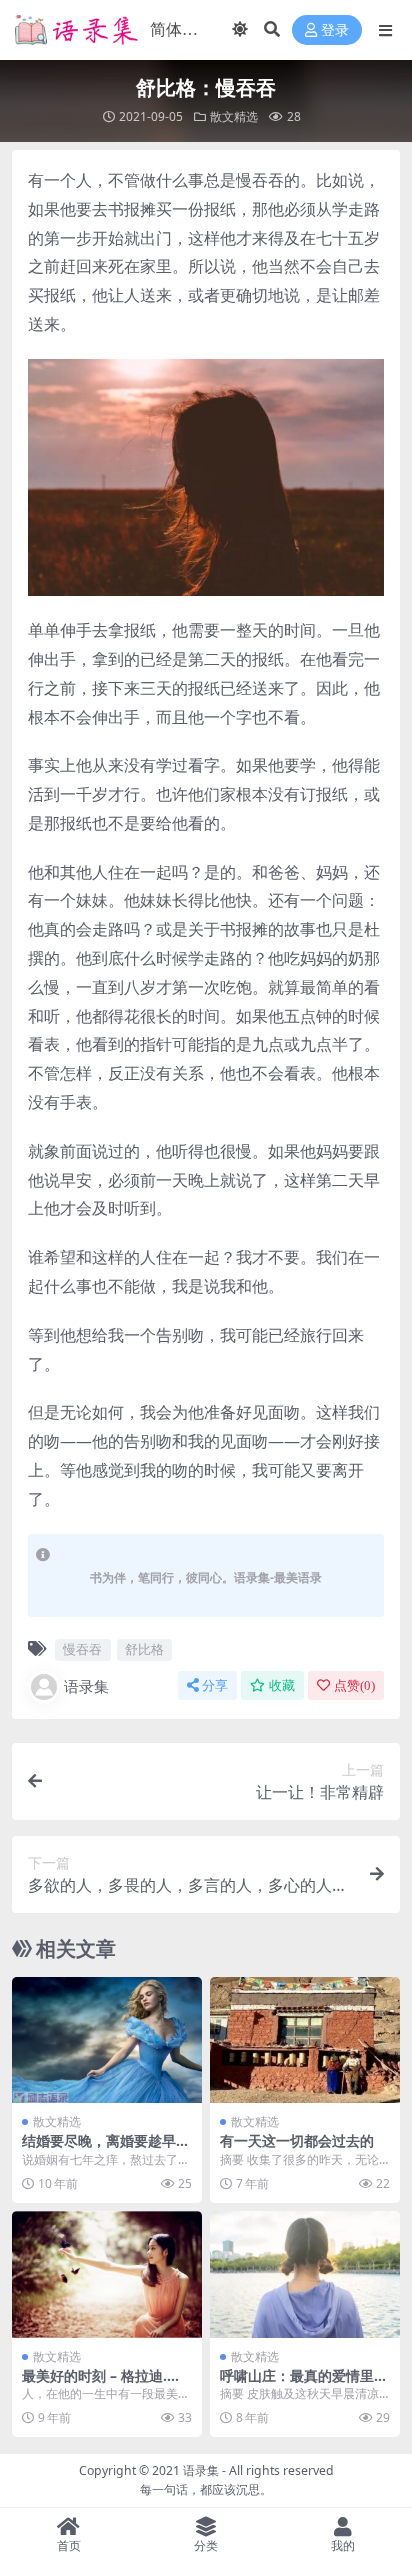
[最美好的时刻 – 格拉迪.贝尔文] (107, 2274)
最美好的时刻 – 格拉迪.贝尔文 (101, 2384)
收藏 (282, 1685)
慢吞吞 (82, 1649)
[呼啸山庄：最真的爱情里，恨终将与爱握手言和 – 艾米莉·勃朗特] (305, 2274)
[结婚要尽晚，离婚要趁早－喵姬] (107, 2040)
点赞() (354, 1685)
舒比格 (144, 1649)
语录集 (86, 1686)
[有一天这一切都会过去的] (305, 2040)
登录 (335, 30)
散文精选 (234, 116)
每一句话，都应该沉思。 (206, 2489)
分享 (215, 1685)
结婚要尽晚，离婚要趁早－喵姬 (106, 2149)
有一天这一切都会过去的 (297, 2140)
